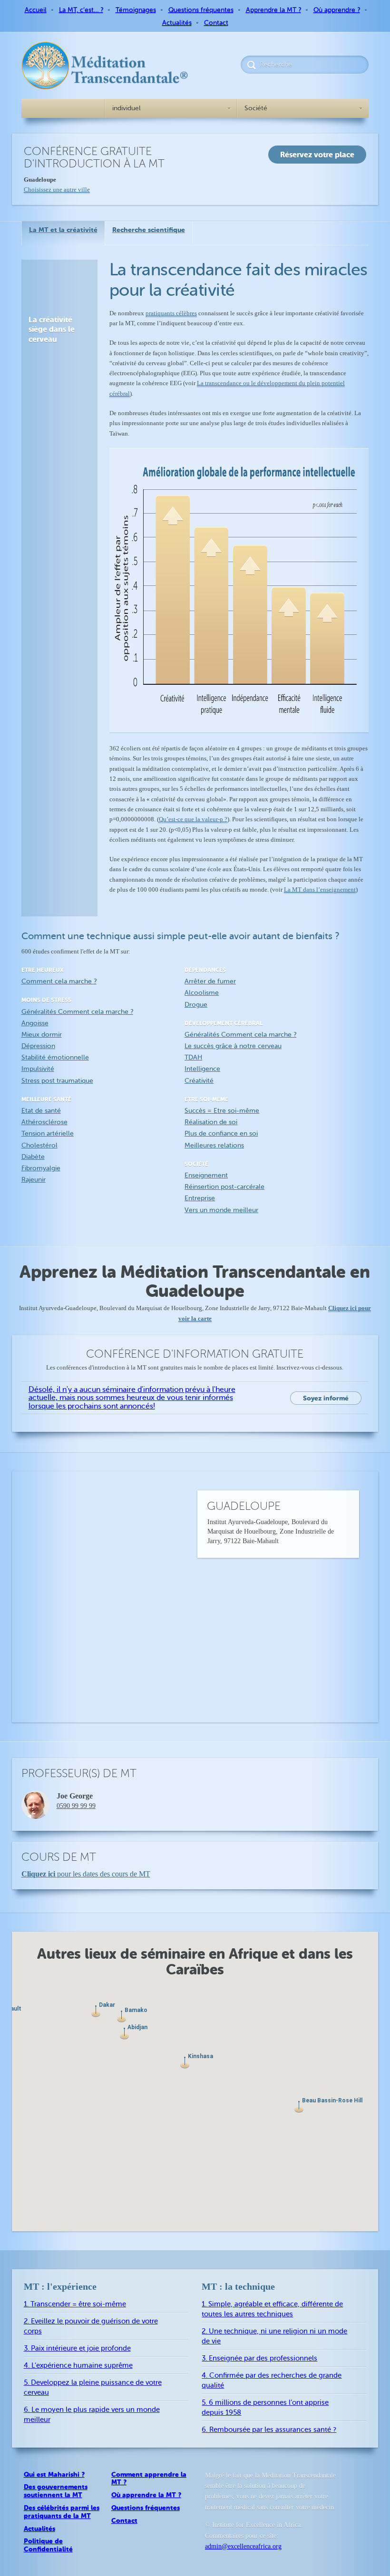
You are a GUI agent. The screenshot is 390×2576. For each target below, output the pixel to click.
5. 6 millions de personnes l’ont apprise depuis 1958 (265, 2408)
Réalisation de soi (211, 1122)
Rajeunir (34, 1180)
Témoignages (136, 10)
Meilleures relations (214, 1145)
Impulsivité (38, 1069)
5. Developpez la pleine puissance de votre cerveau (93, 2388)
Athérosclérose (44, 1122)
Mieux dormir (42, 1035)
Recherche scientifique (149, 230)
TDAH (193, 1057)
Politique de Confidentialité (48, 2545)
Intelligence (202, 1069)
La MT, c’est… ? (81, 10)
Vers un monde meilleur (221, 1210)
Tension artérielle (48, 1133)
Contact (216, 23)
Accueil (36, 10)
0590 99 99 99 (76, 1806)
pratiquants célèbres (171, 313)
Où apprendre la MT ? (146, 2495)
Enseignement (206, 1175)
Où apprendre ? (337, 10)
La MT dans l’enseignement (320, 889)
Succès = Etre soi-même (222, 1111)
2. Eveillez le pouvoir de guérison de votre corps (91, 2326)
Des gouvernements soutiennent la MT (56, 2491)
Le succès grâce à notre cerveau (233, 1046)
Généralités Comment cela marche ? (77, 1012)
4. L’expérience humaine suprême (78, 2366)
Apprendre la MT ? (273, 10)
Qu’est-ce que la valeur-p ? (193, 819)
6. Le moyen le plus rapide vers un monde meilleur (92, 2415)
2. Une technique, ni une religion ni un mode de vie (274, 2336)
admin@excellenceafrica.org (243, 2546)
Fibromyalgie (41, 1168)
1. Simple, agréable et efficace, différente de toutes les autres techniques (272, 2309)
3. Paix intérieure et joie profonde (77, 2348)
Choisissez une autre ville (57, 190)
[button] (185, 2063)
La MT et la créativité (63, 230)
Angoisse (35, 1023)
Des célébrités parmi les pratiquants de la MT (62, 2512)
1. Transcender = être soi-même (75, 2304)
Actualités (177, 23)
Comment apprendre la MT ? (149, 2478)
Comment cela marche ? (59, 981)
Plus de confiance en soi (221, 1133)
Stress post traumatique (57, 1081)
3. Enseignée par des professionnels (259, 2358)
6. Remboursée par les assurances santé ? (269, 2430)
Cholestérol (39, 1145)
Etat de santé (41, 1111)
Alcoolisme (202, 993)
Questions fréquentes (201, 10)
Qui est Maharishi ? (54, 2474)
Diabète (33, 1157)
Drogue (196, 1005)
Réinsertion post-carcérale (224, 1187)
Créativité (199, 1081)
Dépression (38, 1046)
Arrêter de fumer (210, 981)
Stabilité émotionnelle (55, 1057)
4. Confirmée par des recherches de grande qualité (272, 2381)
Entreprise (200, 1198)
